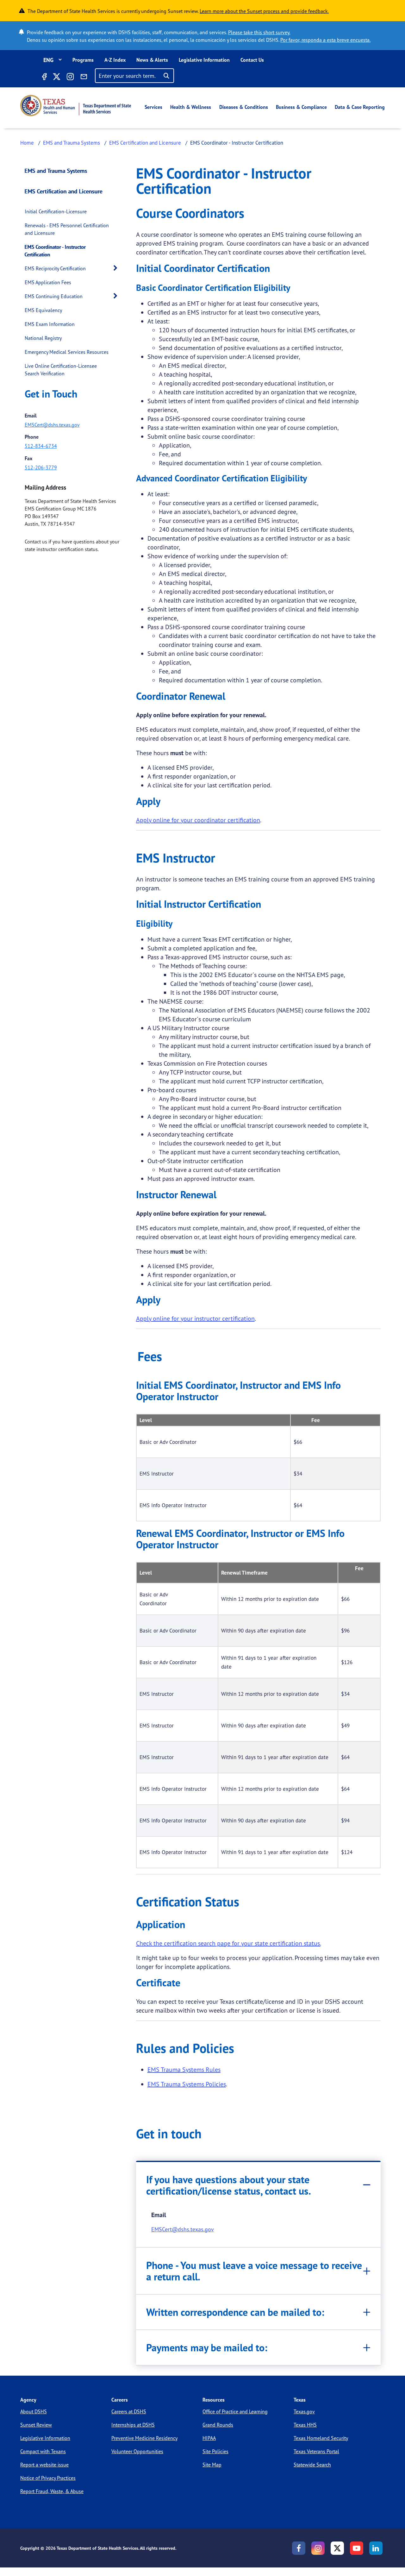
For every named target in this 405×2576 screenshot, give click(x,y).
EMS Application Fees (48, 282)
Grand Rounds (218, 2425)
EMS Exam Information (50, 324)
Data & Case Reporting (360, 107)
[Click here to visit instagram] (70, 78)
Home (27, 143)
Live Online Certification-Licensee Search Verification (61, 370)
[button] (117, 268)
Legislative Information (204, 60)
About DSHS (34, 2411)
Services (153, 107)
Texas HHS (305, 2425)
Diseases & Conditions (244, 107)
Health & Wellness (191, 107)
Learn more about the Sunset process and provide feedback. (264, 11)
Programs (83, 60)
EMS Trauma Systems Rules (184, 2069)
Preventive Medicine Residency (144, 2438)
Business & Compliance (301, 107)
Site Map (212, 2465)
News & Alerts (152, 60)
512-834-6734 (41, 446)
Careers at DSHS (129, 2411)
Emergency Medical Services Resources (67, 352)
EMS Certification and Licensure (145, 143)
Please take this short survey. (259, 32)
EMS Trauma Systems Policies (187, 2084)
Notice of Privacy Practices (48, 2478)
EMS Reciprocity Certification (55, 268)
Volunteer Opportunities (137, 2451)
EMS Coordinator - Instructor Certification (55, 251)
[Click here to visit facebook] (44, 78)
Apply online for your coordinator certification (198, 820)
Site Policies (215, 2451)
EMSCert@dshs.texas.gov (52, 425)
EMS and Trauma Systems (72, 143)
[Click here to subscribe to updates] (84, 78)
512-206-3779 (41, 467)
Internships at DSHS (133, 2425)
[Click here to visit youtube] (357, 2548)
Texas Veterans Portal (316, 2451)
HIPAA (209, 2438)
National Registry (43, 338)
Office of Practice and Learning (235, 2411)
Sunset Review (36, 2425)
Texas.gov (304, 2411)
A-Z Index (115, 60)
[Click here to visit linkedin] (376, 2548)
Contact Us (252, 60)
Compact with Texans (43, 2451)
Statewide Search (312, 2465)
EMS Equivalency (43, 310)
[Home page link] (76, 106)
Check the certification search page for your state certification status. (228, 1943)
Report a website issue (44, 2465)
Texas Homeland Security (321, 2438)
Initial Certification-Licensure (56, 211)
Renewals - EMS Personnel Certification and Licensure (67, 229)
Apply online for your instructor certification (195, 1318)
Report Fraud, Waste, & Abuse (52, 2491)
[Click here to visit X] (56, 78)
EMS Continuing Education (54, 296)
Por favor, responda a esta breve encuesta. (325, 40)
